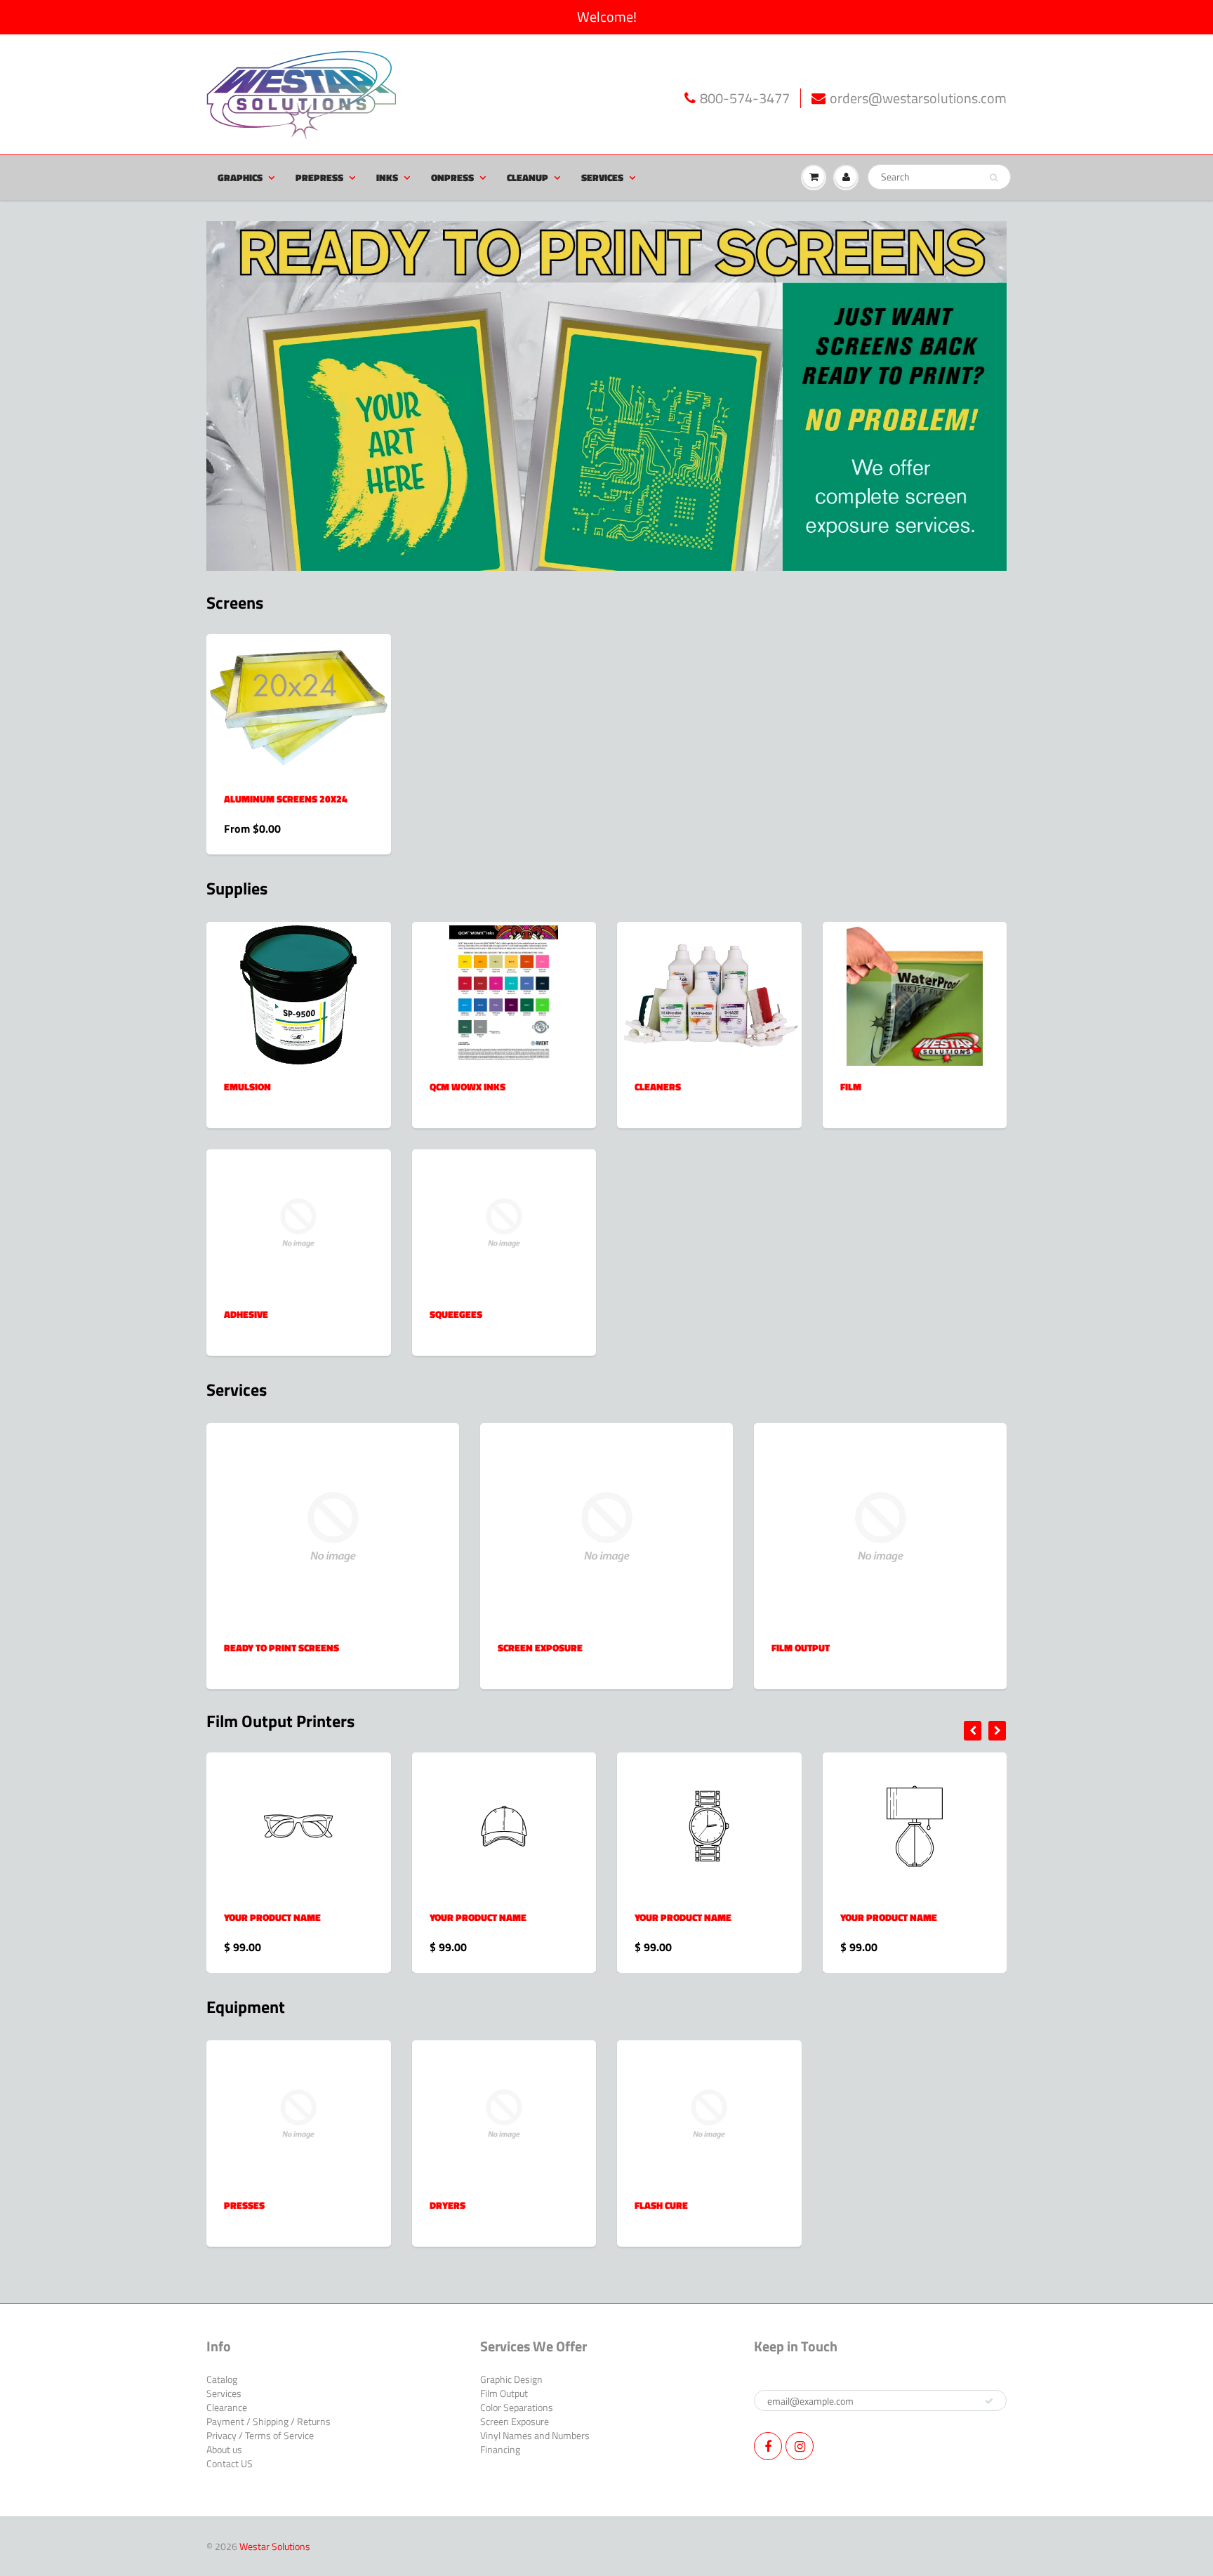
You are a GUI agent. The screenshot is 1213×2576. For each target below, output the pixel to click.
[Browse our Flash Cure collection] (709, 2113)
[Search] (994, 178)
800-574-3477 (745, 99)
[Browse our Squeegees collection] (504, 1222)
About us (224, 2449)
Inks (387, 177)
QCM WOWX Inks (468, 1086)
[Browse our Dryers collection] (504, 2113)
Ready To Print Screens (281, 1647)
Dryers (448, 2205)
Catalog (222, 2379)
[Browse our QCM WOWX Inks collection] (504, 995)
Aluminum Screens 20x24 (286, 799)
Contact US (230, 2463)
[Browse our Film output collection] (881, 1525)
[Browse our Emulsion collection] (298, 995)
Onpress (452, 177)
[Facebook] (768, 2446)
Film (851, 1086)
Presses (244, 2205)
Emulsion (247, 1086)
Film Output (504, 2393)
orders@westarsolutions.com (918, 99)
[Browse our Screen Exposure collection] (607, 1525)
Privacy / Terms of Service (260, 2435)
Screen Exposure (540, 1647)
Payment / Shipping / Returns (269, 2421)
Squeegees (456, 1314)
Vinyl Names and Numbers (535, 2435)
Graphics (240, 177)
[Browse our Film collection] (915, 995)
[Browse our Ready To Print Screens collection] (333, 1525)
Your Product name (272, 1917)
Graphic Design (511, 2379)
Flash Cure (661, 2205)
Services (602, 177)
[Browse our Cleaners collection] (709, 978)
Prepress (319, 177)
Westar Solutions (275, 2546)
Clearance (227, 2407)
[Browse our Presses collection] (298, 2113)
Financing (500, 2449)
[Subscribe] (989, 2401)
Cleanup (528, 177)
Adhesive (246, 1314)
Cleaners (658, 1086)
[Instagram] (800, 2446)
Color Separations (517, 2407)
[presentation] (973, 1731)
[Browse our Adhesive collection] (298, 1222)
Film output (801, 1647)
